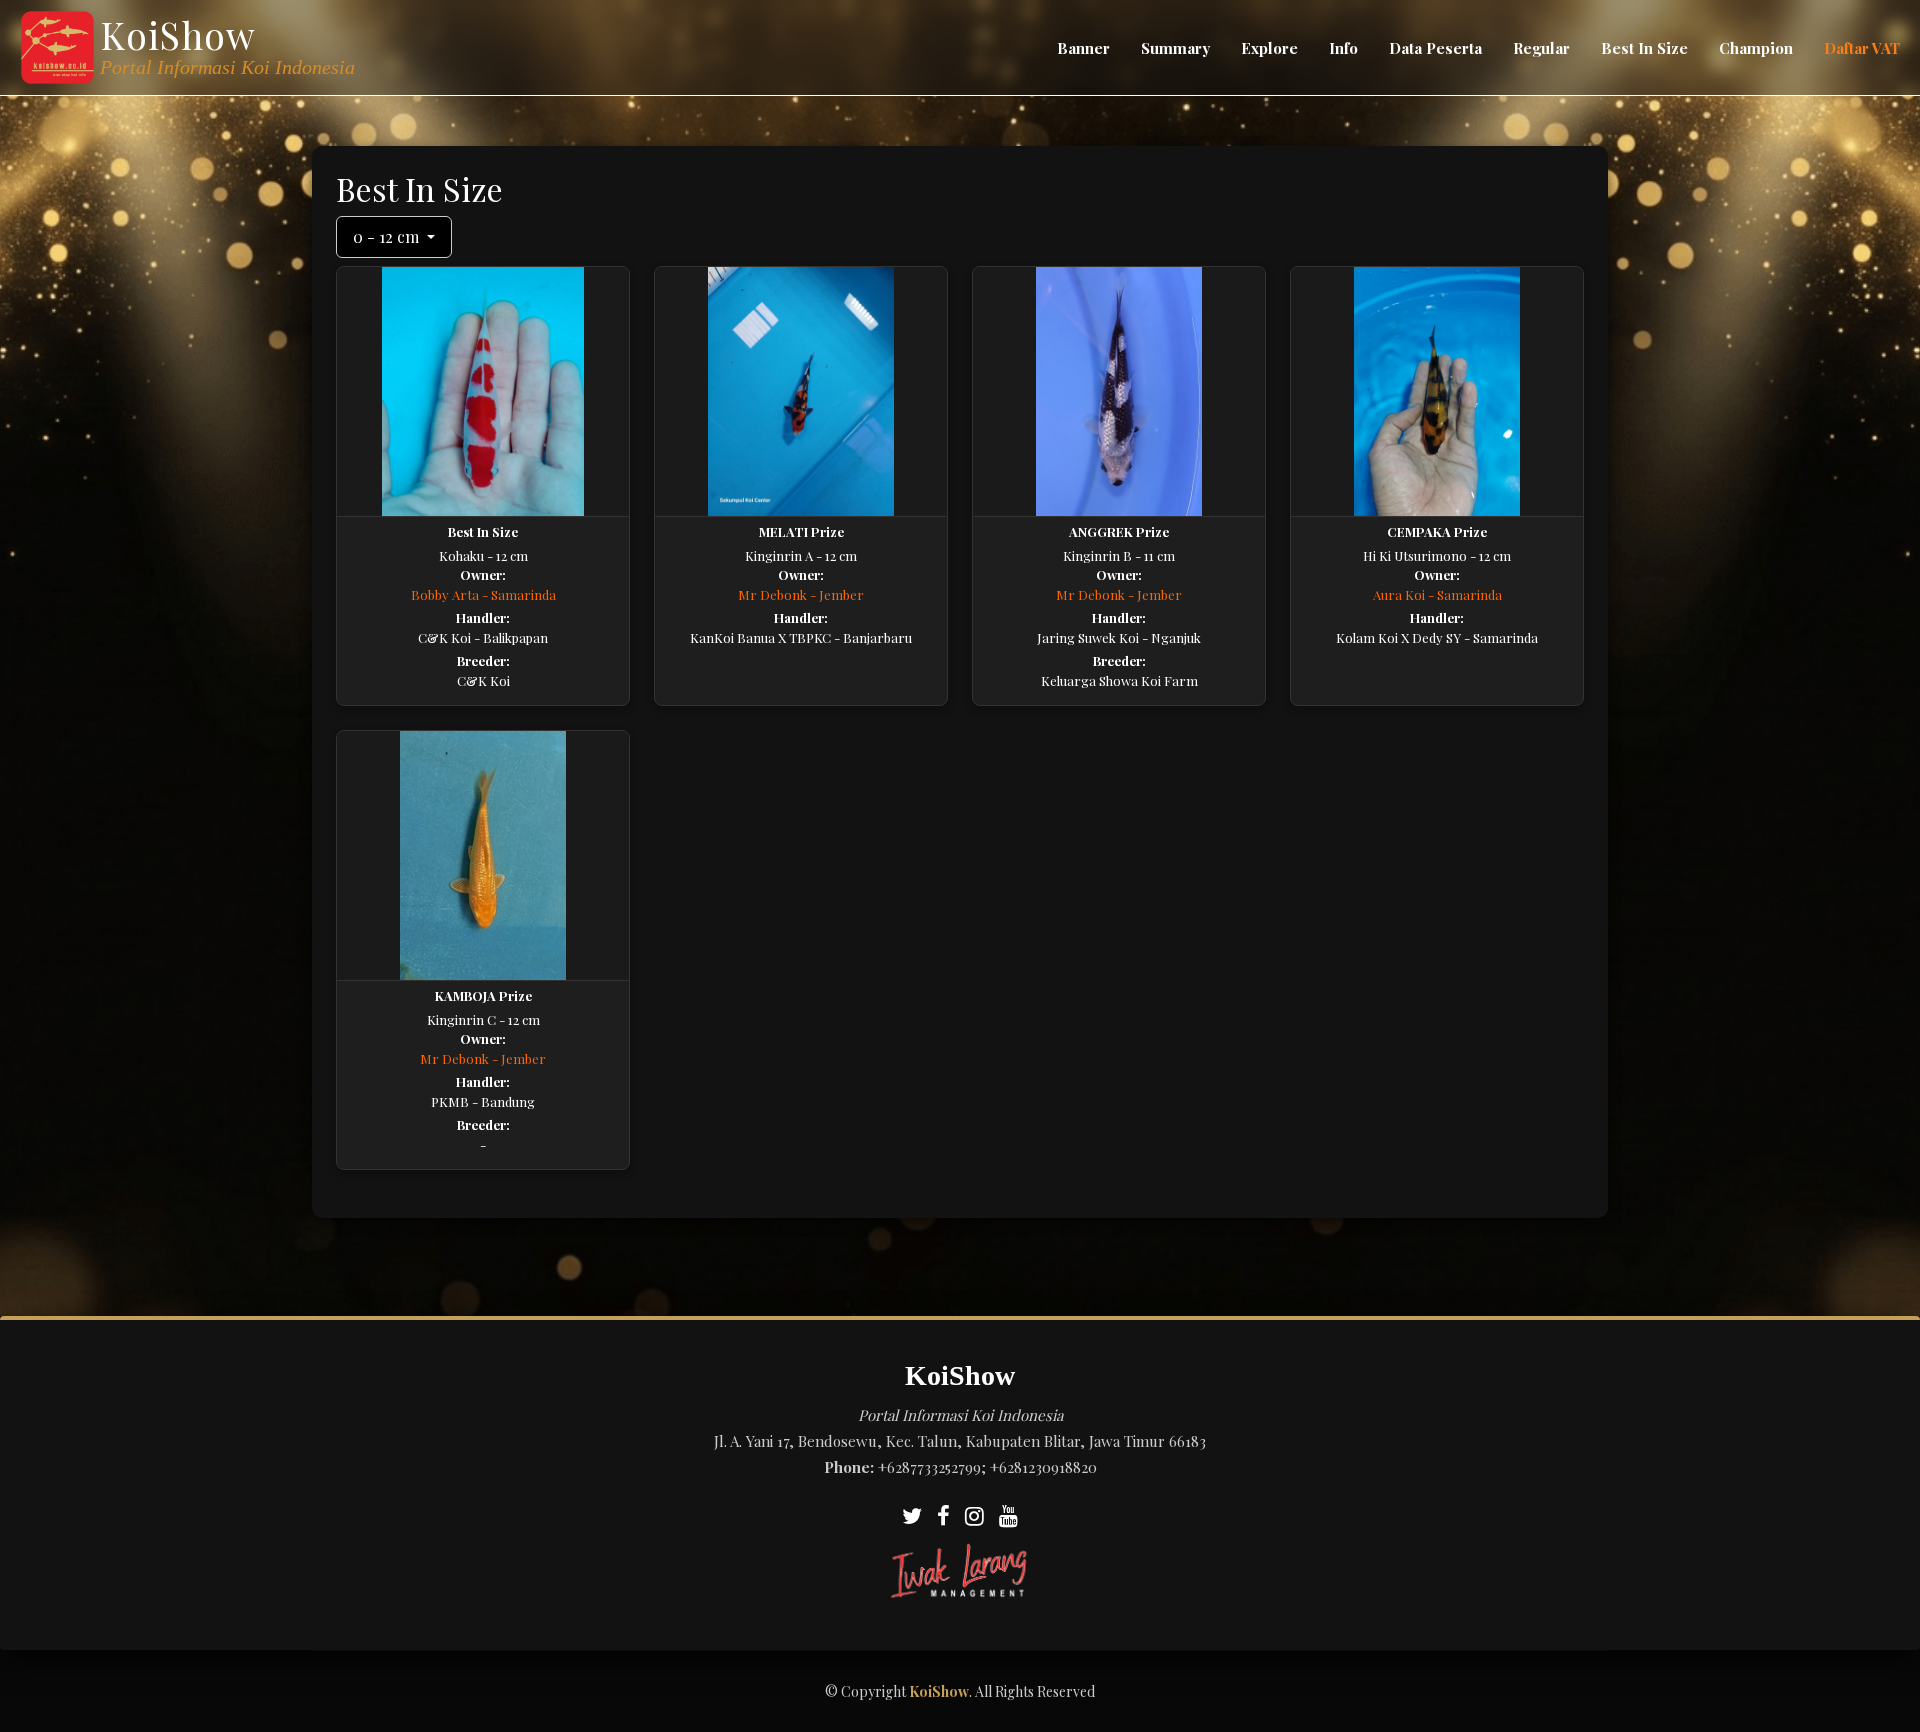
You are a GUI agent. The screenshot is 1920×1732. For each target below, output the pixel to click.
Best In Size (1644, 48)
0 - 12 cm (388, 236)
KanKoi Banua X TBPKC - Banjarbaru (801, 637)
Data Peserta (1435, 48)
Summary (1175, 48)
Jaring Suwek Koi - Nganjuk (1119, 637)
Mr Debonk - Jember (801, 594)
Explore (1269, 48)
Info (1343, 48)
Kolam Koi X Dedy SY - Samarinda (1437, 637)
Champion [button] (1756, 48)
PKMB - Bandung (483, 1101)
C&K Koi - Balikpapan (483, 637)
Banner (1083, 48)
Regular (1541, 48)
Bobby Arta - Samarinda (483, 594)
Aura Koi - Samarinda (1437, 594)
